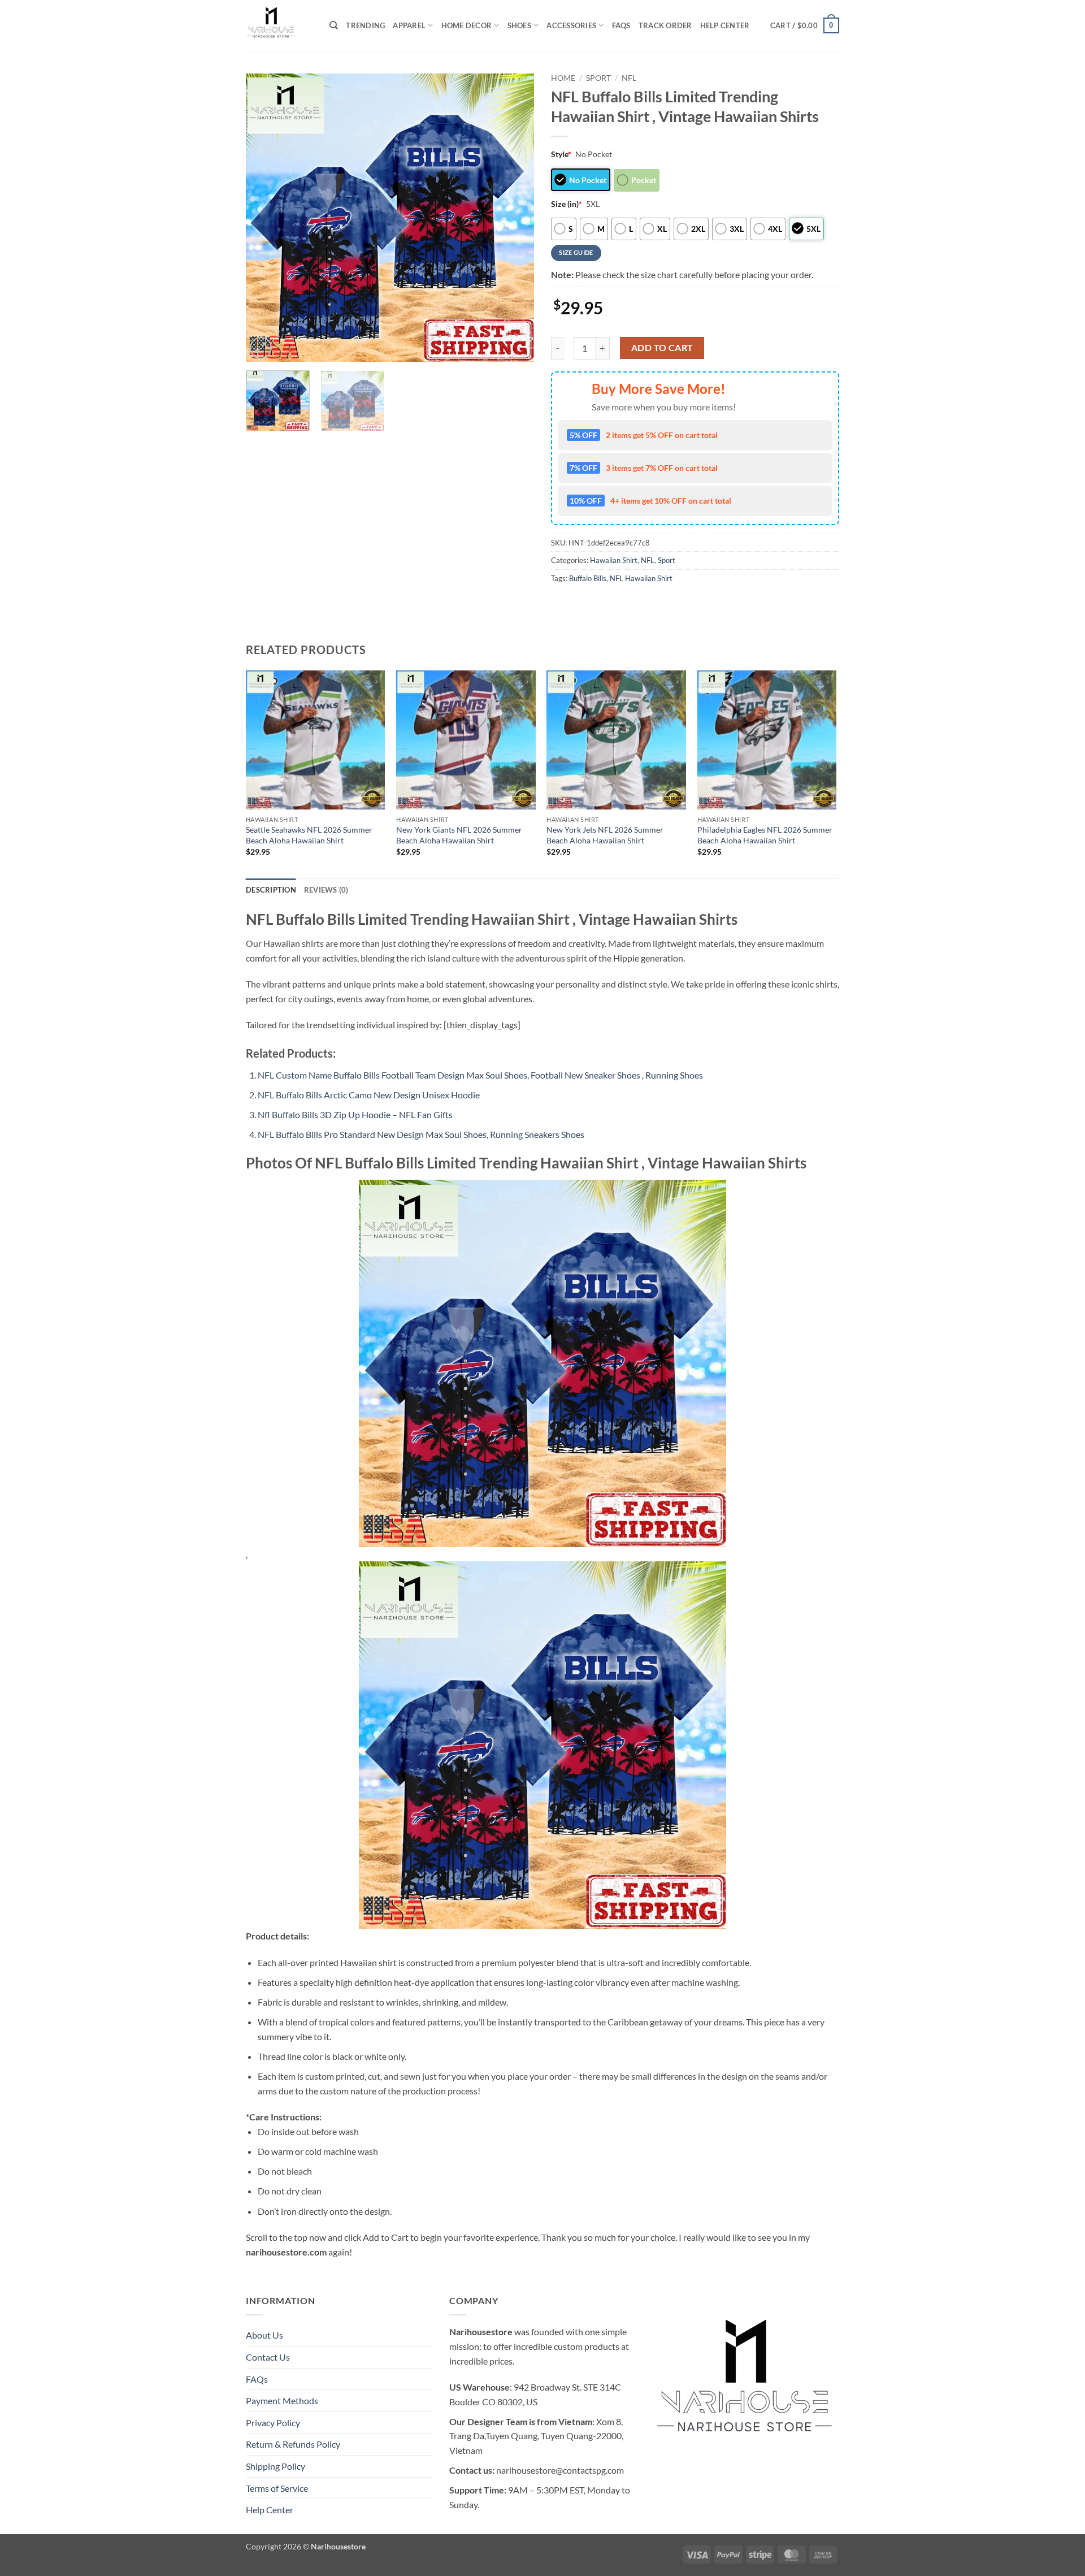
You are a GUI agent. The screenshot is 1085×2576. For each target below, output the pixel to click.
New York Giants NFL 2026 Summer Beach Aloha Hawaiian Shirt (459, 835)
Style (561, 154)
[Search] (334, 25)
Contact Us (268, 2357)
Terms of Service (277, 2488)
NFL (629, 78)
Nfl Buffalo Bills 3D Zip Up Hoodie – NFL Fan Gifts (355, 1114)
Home (563, 78)
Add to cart (662, 348)
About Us (264, 2335)
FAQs (621, 25)
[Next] (514, 218)
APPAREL (409, 25)
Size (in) (567, 204)
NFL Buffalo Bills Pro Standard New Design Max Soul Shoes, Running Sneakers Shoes (421, 1134)
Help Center (725, 25)
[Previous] (266, 218)
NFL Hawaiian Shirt (641, 578)
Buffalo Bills (588, 578)
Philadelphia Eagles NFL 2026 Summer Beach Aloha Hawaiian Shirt (765, 835)
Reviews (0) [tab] (326, 890)
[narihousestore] (279, 25)
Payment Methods (282, 2400)
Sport (598, 78)
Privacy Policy (273, 2423)
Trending (365, 25)
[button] (805, 25)
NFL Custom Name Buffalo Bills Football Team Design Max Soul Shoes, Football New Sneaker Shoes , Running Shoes (480, 1075)
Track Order (665, 25)
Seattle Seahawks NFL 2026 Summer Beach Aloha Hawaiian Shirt (309, 835)
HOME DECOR (467, 25)
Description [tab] (271, 890)
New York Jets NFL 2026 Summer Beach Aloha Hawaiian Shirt (605, 835)
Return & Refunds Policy (293, 2444)
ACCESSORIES (571, 25)
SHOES (519, 25)
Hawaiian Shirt (614, 560)
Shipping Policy (275, 2466)
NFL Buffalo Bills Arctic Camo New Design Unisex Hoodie (369, 1095)
